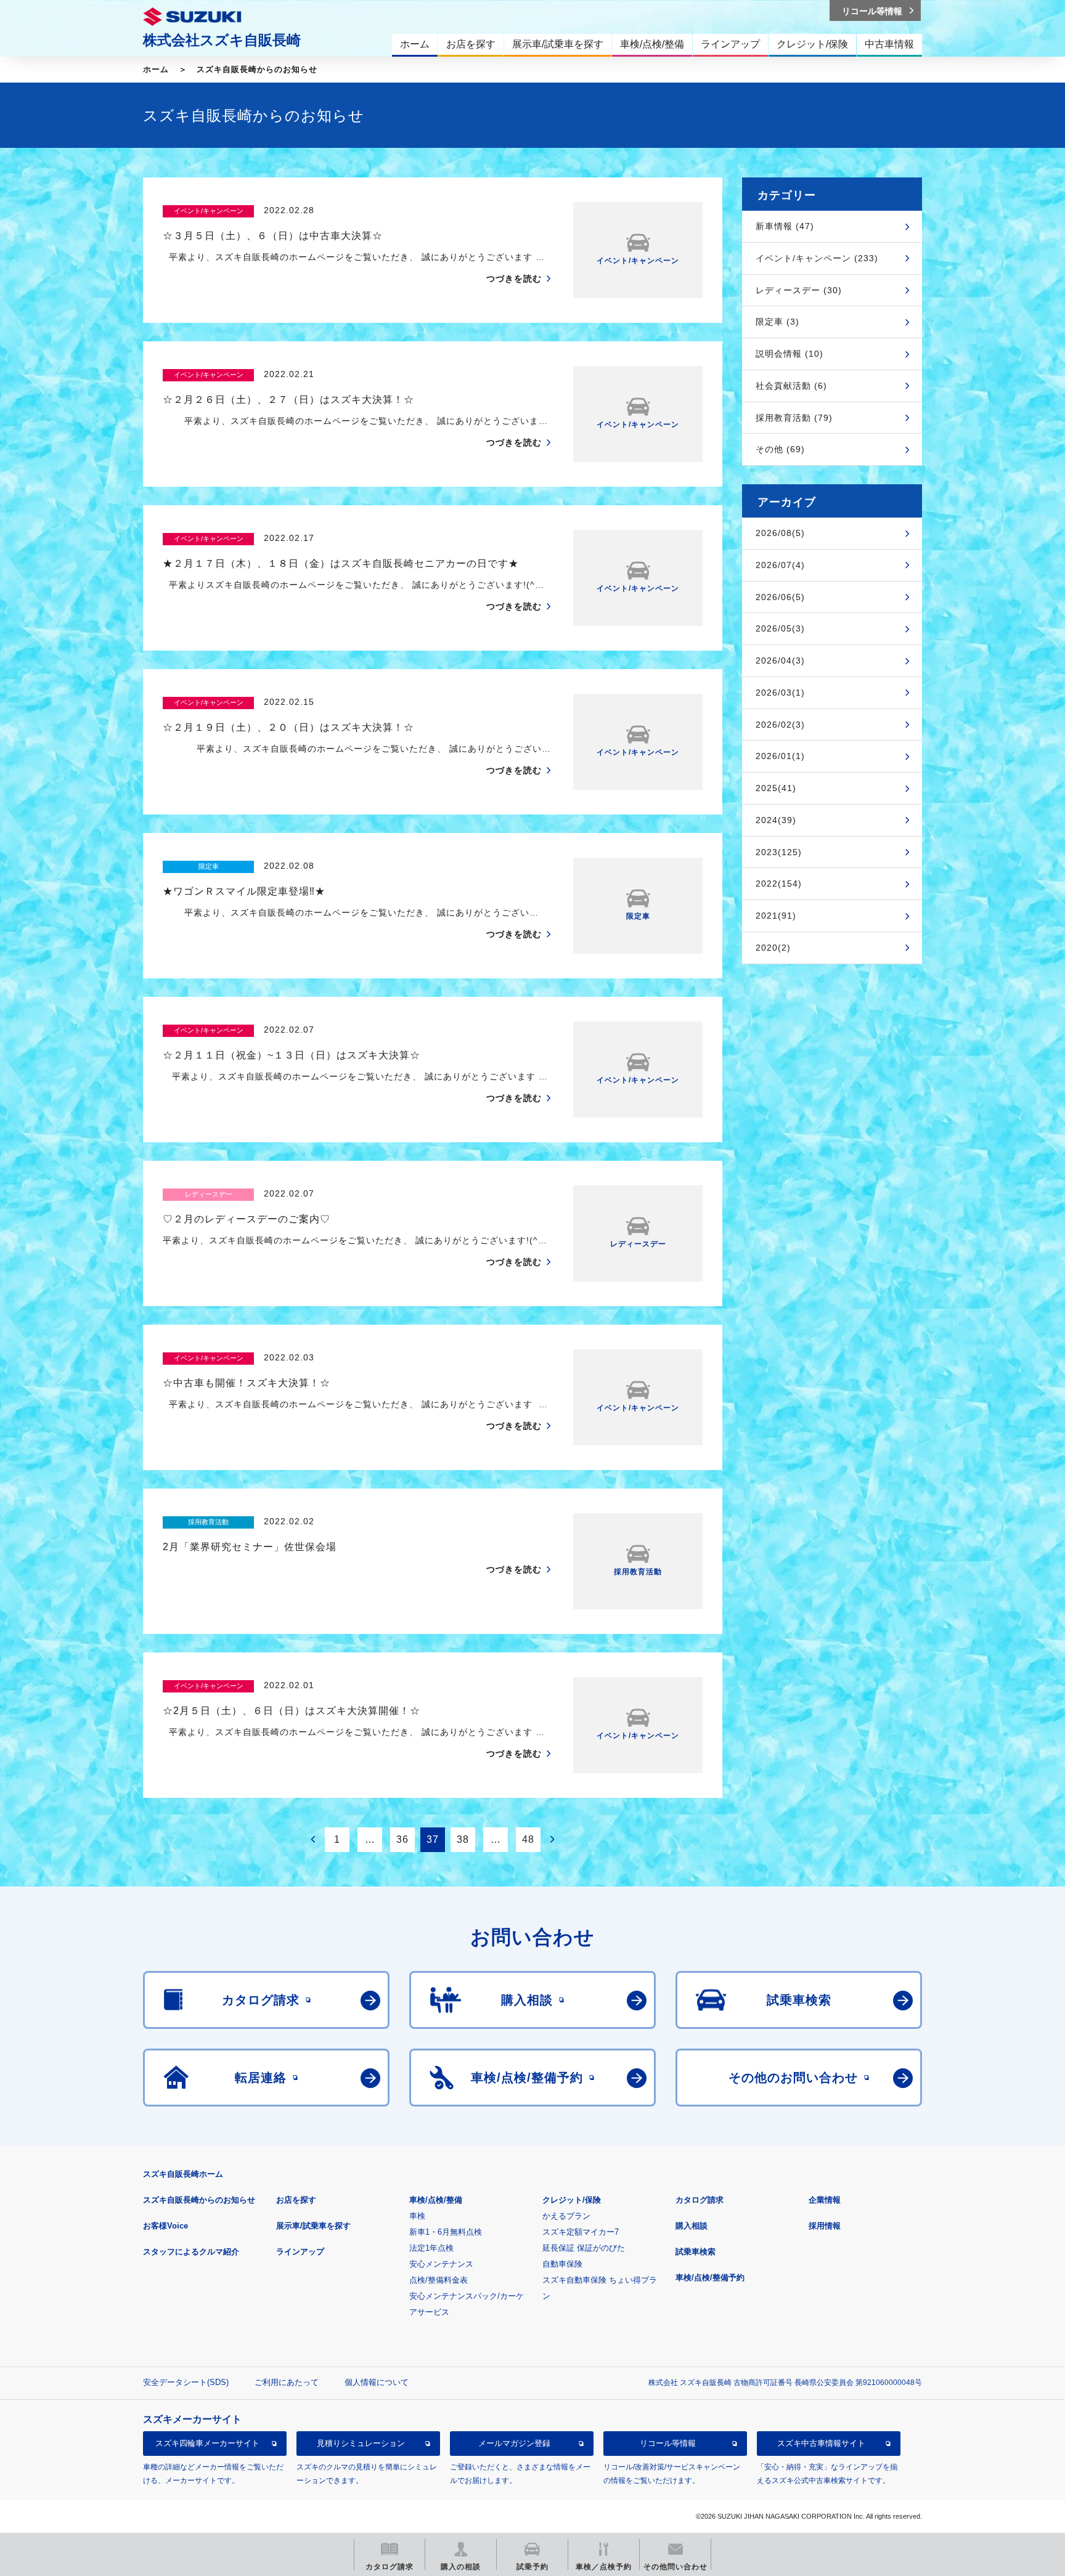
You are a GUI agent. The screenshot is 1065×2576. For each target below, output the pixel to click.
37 (433, 1839)
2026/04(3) (780, 660)
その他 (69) (780, 449)
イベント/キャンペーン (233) (817, 258)
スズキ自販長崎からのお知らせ (257, 69)
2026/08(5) (780, 533)
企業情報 (825, 2200)
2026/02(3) (780, 725)
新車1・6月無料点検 (446, 2232)
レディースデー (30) (799, 290)
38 (463, 1839)
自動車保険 (562, 2264)
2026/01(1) (780, 756)
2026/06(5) (780, 597)
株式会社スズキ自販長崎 (222, 40)
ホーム (156, 69)
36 (402, 1839)
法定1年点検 (431, 2248)
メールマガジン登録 (514, 2443)
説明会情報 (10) (790, 354)
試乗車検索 (696, 2252)
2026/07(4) (780, 565)
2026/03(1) (780, 693)
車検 (417, 2216)
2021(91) (776, 916)
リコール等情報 (668, 2443)
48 (528, 1839)
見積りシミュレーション (361, 2443)
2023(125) (779, 852)
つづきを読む (514, 278)
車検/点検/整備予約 (710, 2277)
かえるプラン (566, 2216)
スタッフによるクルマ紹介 (191, 2252)
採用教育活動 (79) (794, 418)
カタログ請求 (700, 2200)
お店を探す (296, 2200)
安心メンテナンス (441, 2264)
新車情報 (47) (785, 226)
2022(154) (779, 884)
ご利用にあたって (287, 2382)
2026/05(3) (780, 628)
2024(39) (776, 820)
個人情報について (377, 2382)
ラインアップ (300, 2252)
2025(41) (776, 788)
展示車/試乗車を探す (313, 2226)
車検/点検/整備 (436, 2200)
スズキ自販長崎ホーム (183, 2174)
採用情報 (825, 2226)
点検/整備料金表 (439, 2280)
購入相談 (692, 2226)
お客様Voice (165, 2226)
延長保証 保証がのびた (584, 2248)
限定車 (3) (777, 322)
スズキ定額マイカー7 (581, 2232)
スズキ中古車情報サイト (821, 2443)
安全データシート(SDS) (186, 2382)
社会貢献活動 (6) (791, 386)
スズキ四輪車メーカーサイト (207, 2443)
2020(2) (773, 948)
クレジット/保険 (572, 2200)
